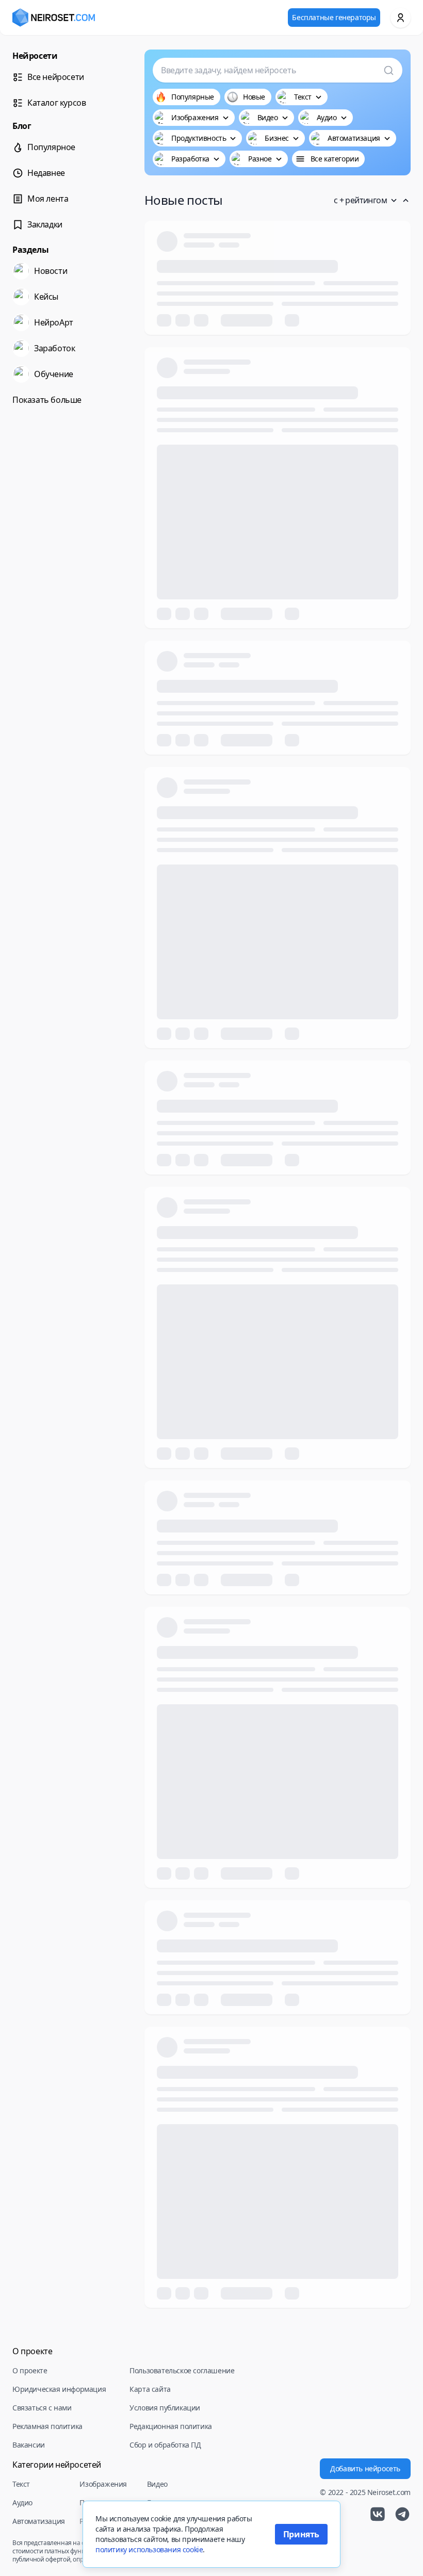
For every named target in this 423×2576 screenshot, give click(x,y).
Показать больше (47, 400)
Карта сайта (150, 2389)
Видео (157, 2484)
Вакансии (29, 2445)
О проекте (30, 2370)
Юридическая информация (59, 2389)
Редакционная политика (171, 2426)
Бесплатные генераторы (334, 17)
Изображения (103, 2484)
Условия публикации (165, 2408)
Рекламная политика (47, 2426)
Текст (21, 2484)
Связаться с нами (42, 2408)
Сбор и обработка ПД (165, 2445)
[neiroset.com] (54, 18)
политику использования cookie (149, 2549)
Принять (301, 2534)
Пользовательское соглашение (182, 2370)
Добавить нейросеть (365, 2468)
